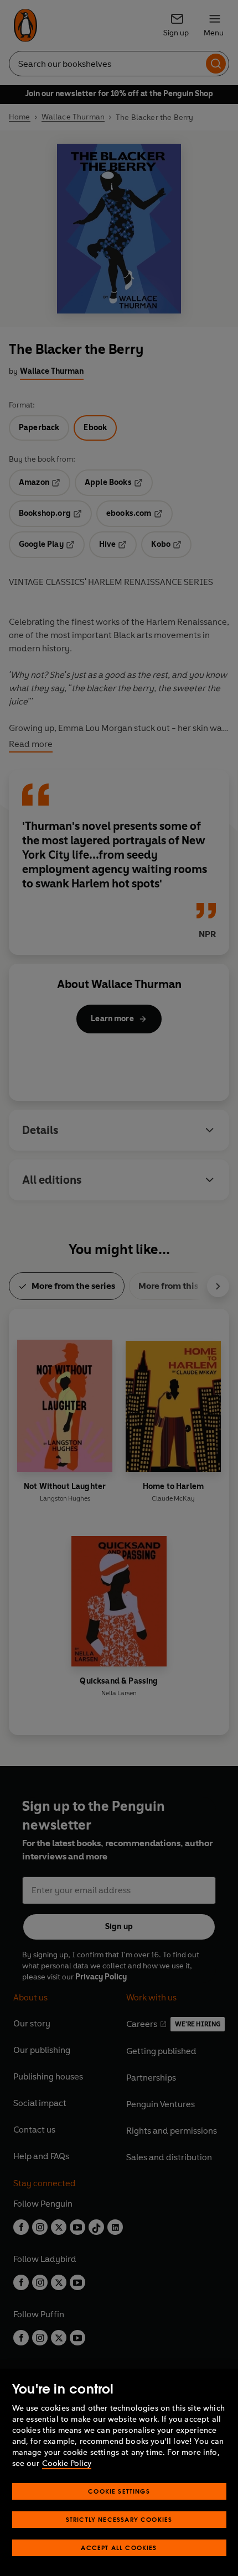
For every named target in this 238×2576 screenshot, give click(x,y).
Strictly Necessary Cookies (119, 2519)
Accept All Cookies (119, 2548)
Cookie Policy (67, 2463)
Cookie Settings (119, 2491)
